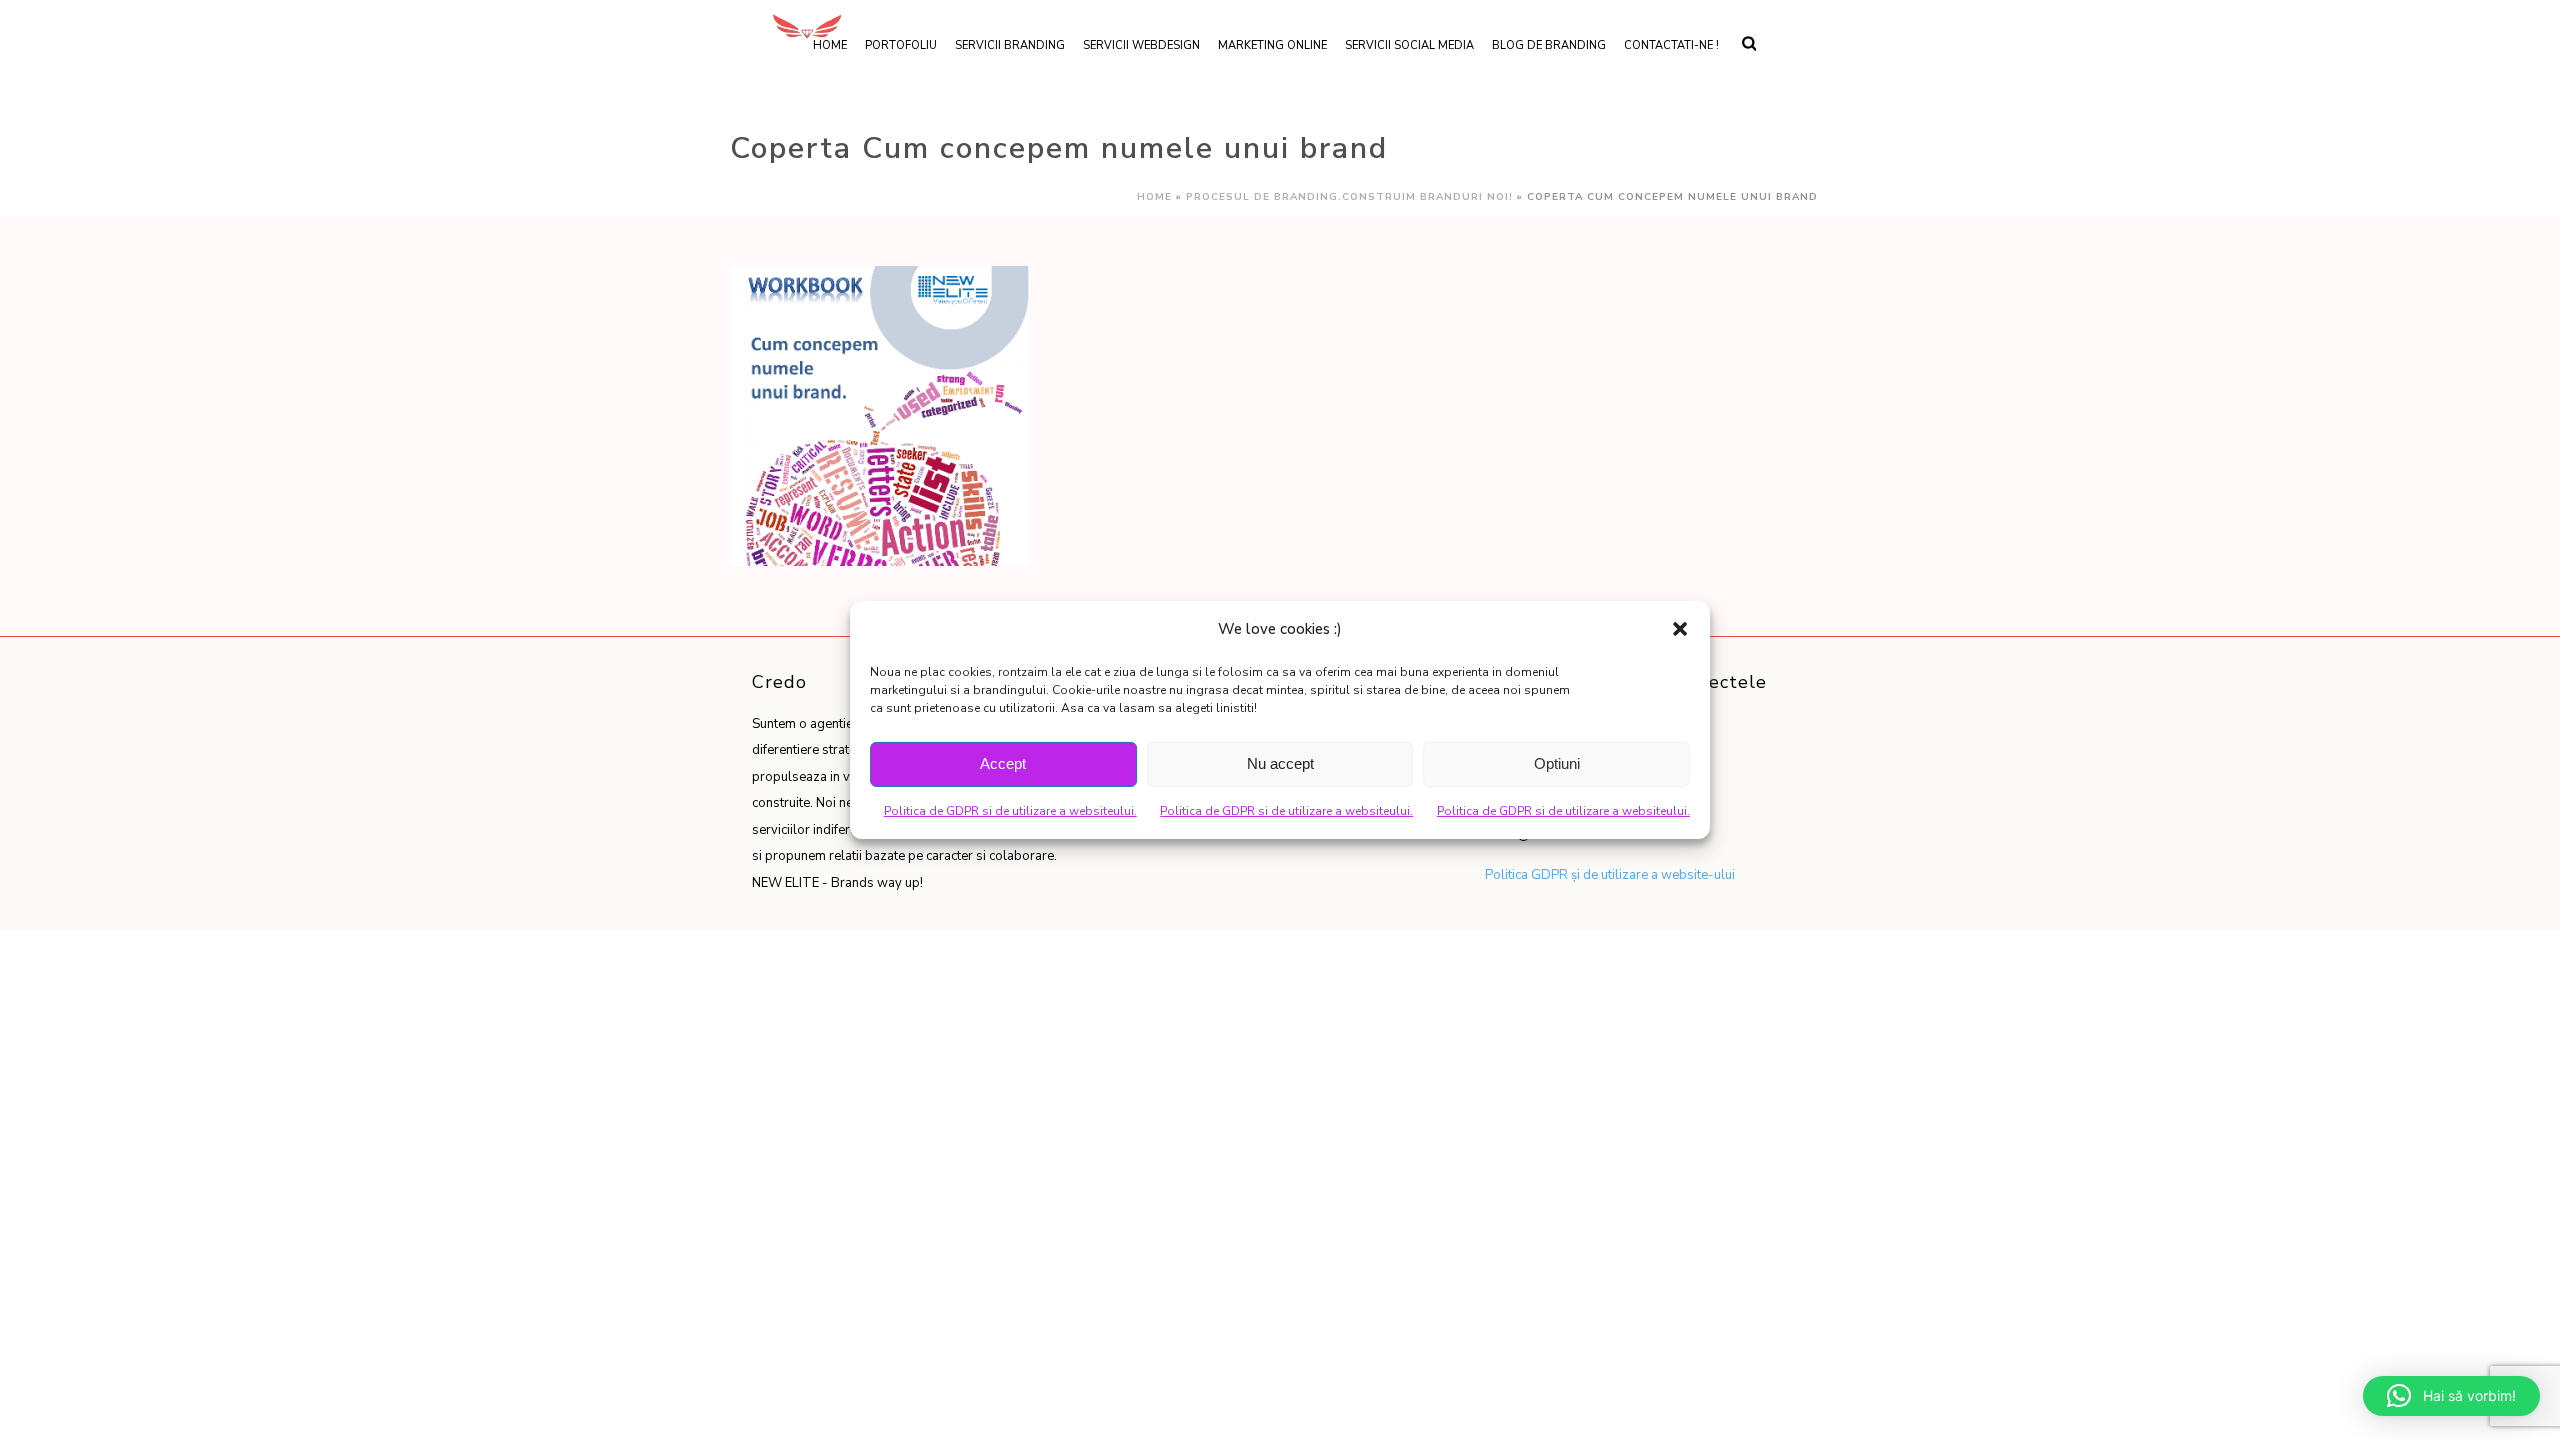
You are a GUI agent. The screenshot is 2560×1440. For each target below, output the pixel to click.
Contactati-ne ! (1671, 45)
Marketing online (1272, 45)
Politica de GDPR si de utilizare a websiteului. (1010, 811)
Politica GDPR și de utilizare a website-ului (1610, 875)
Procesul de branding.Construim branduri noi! (1349, 197)
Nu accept (1280, 763)
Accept (1003, 763)
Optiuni (1557, 763)
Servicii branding (1010, 45)
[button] (1680, 629)
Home (1154, 197)
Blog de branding (1549, 45)
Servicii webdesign (1141, 45)
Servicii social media (1409, 45)
